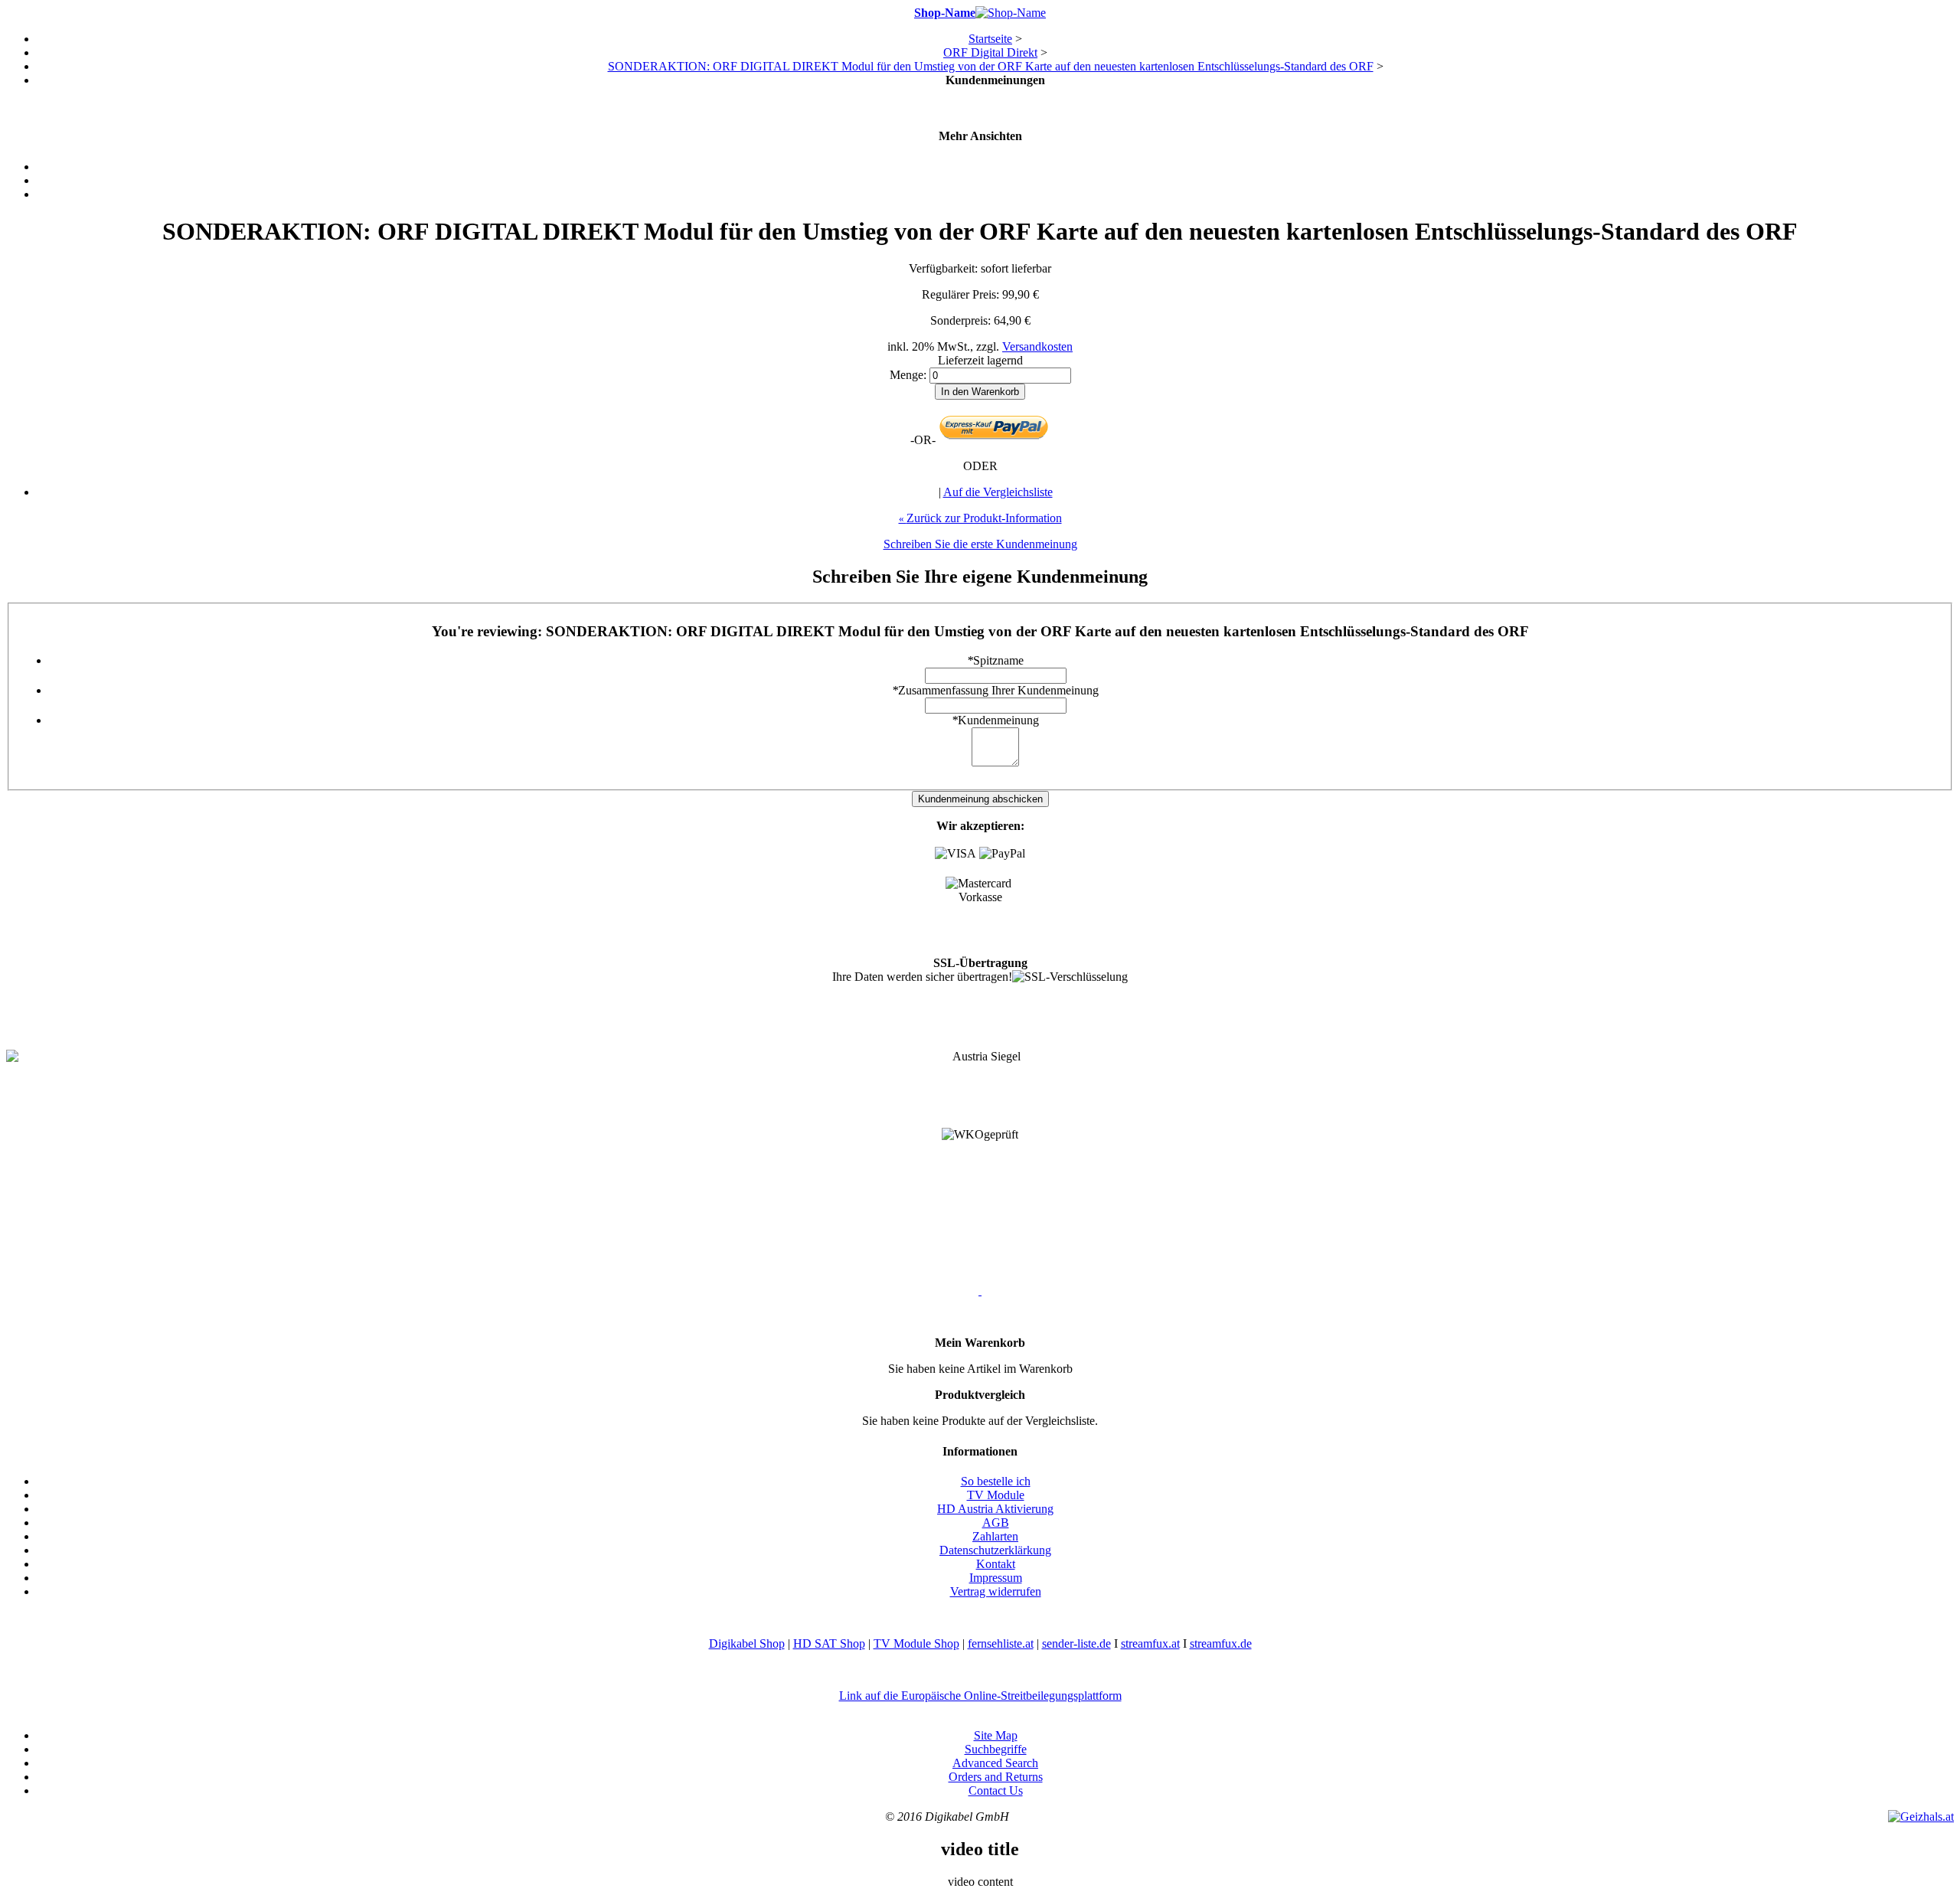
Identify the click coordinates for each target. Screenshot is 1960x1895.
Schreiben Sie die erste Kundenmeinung (980, 544)
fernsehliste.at (1001, 1643)
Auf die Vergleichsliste (998, 492)
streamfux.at (1150, 1643)
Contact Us (996, 1790)
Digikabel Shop (747, 1643)
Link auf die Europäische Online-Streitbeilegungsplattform (980, 1696)
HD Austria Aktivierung (995, 1509)
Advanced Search (995, 1763)
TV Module (996, 1495)
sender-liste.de (1076, 1643)
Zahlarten (995, 1536)
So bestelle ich (996, 1481)
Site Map (996, 1735)
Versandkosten (1037, 346)
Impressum (996, 1578)
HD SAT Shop (829, 1643)
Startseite (990, 39)
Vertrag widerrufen (996, 1591)
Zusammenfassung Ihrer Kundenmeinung (995, 690)
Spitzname (995, 660)
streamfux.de (1221, 1643)
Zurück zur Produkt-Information (980, 518)
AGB (996, 1523)
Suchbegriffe (996, 1749)
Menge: (908, 375)
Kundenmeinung (995, 720)
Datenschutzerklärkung (995, 1550)
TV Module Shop (916, 1643)
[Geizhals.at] (1921, 1817)
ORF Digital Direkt (990, 52)
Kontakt (996, 1564)
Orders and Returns (996, 1777)
